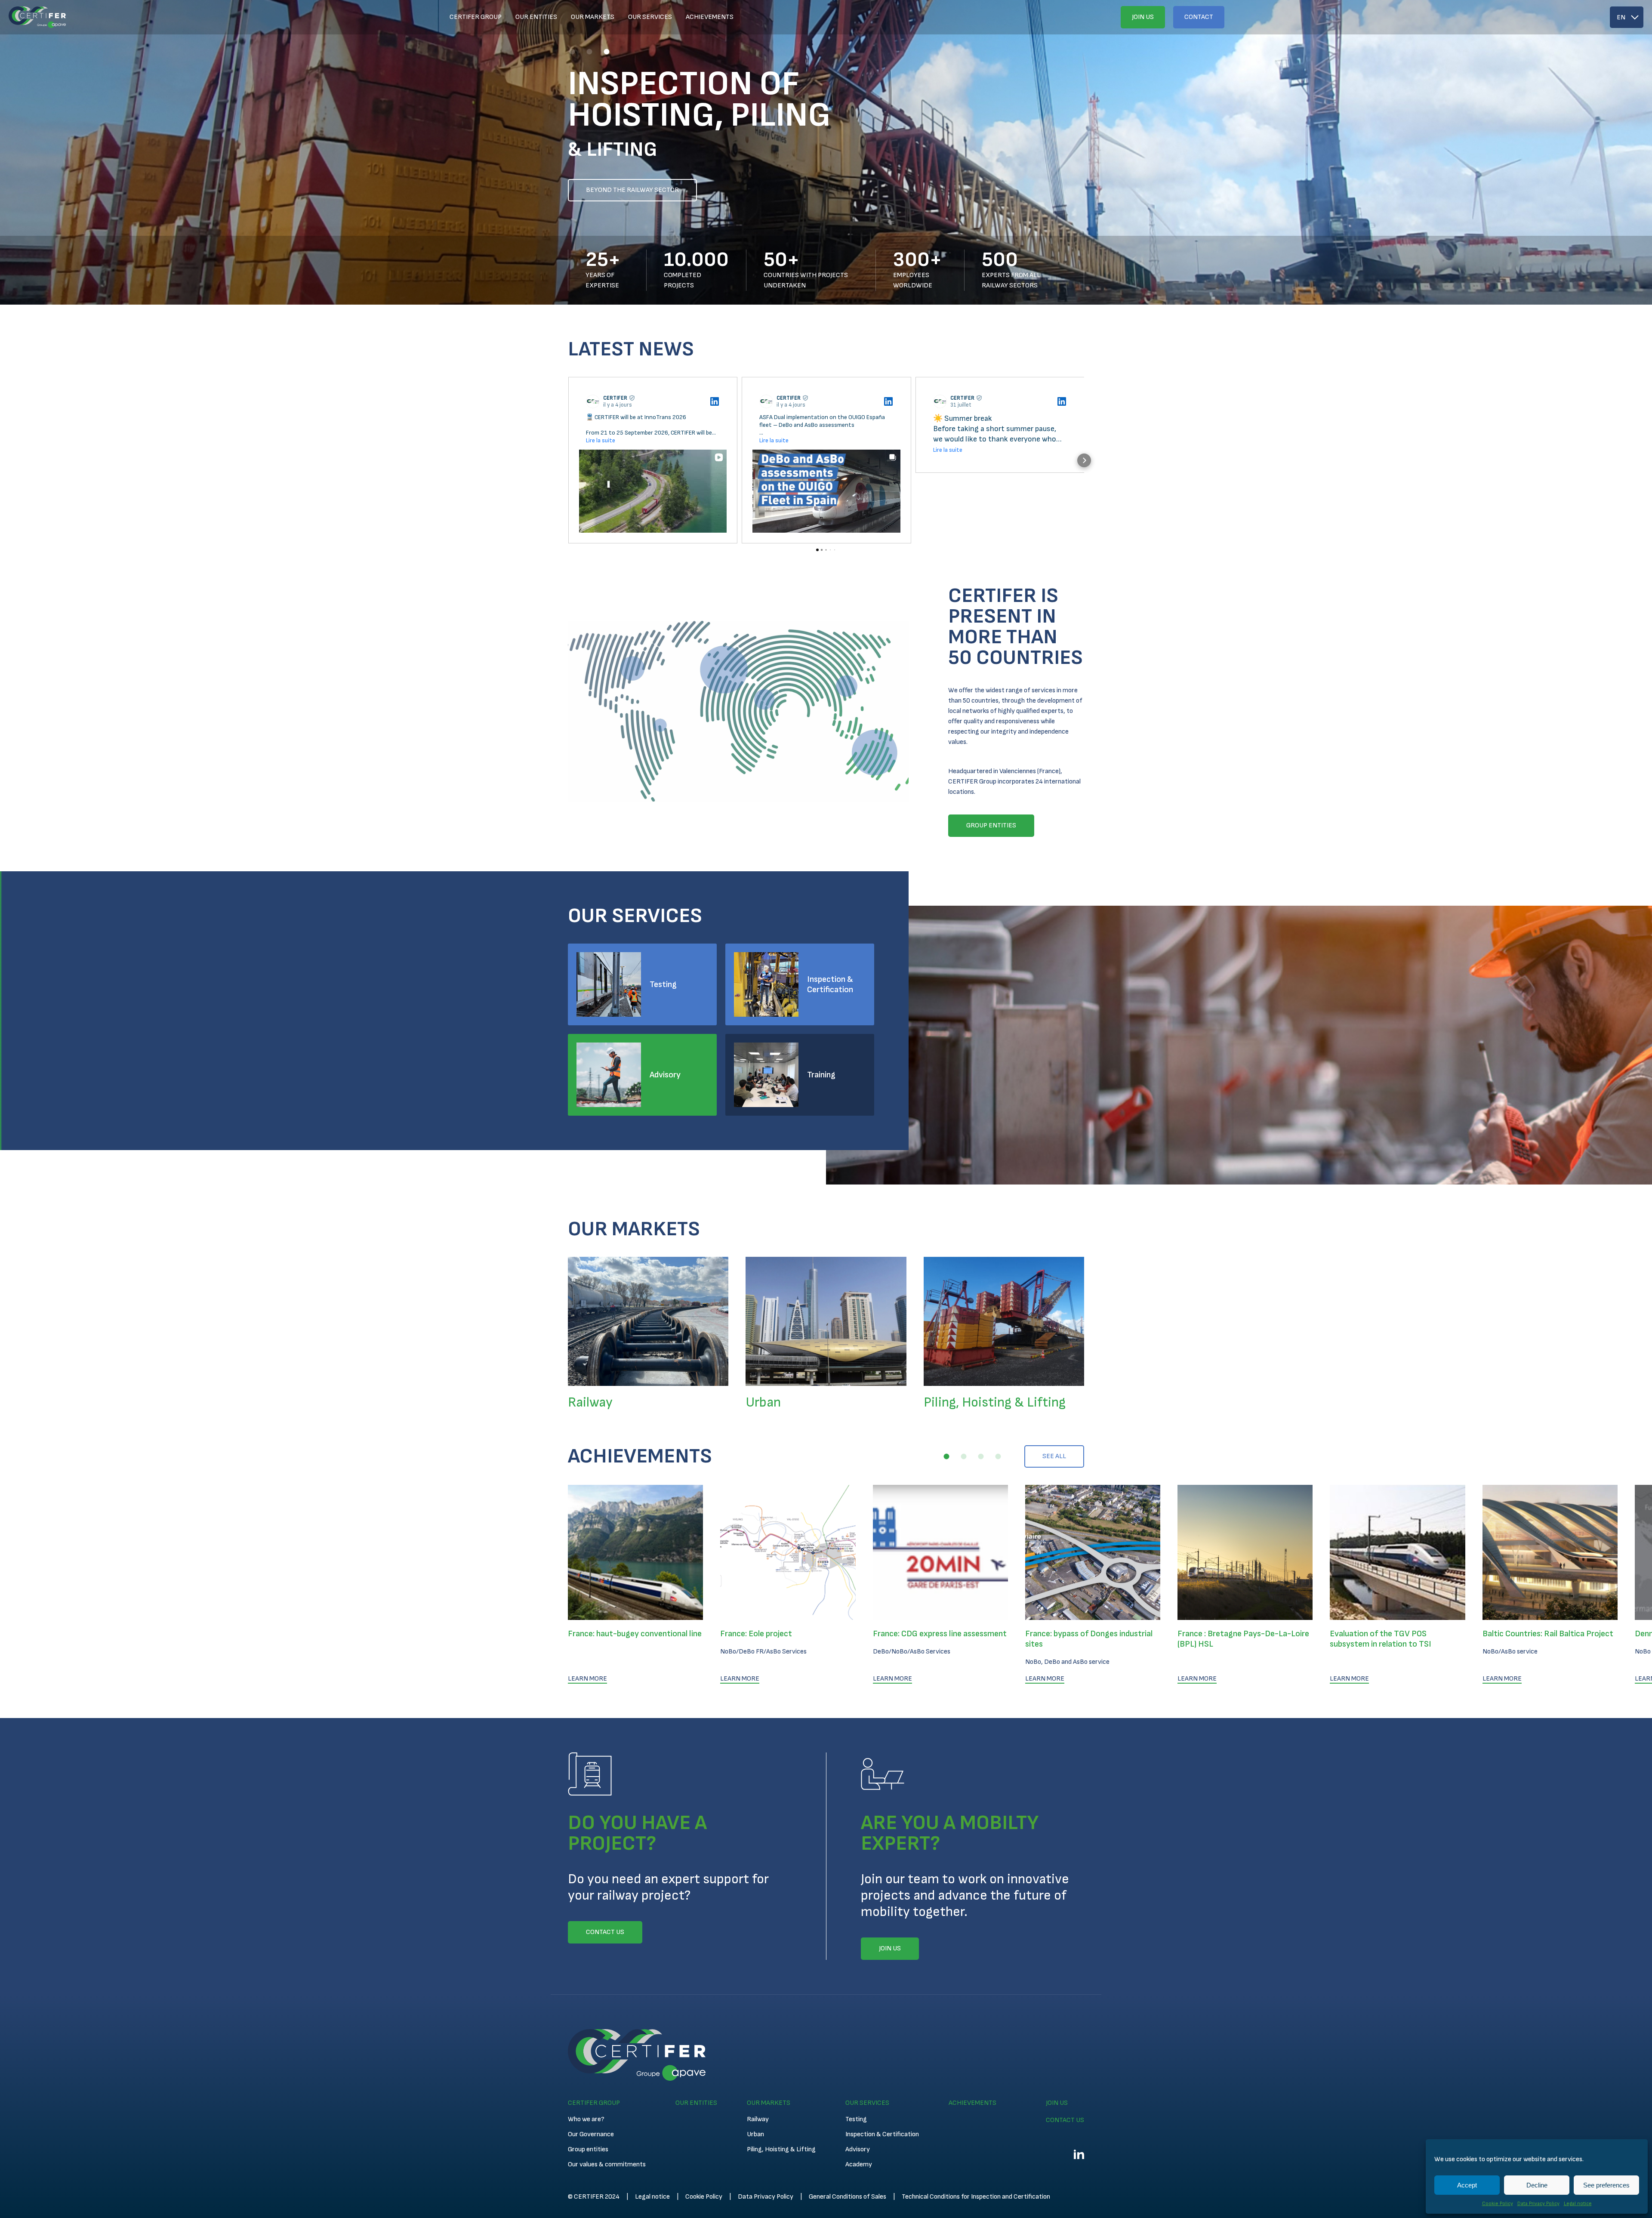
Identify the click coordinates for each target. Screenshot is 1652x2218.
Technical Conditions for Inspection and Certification (976, 2197)
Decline (1537, 2185)
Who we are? (586, 2119)
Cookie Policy (1498, 2204)
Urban (755, 2134)
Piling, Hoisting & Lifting (781, 2149)
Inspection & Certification (830, 984)
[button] (572, 52)
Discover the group (619, 190)
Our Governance (591, 2134)
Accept (1467, 2185)
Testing (663, 984)
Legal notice (1578, 2204)
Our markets (593, 17)
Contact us (1065, 2120)
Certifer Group (476, 17)
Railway (758, 2119)
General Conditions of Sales (848, 2197)
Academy (859, 2164)
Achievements (710, 17)
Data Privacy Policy (1538, 2204)
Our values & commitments (607, 2164)
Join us (1143, 17)
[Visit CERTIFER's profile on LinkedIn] (595, 401)
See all (1054, 1456)
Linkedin (1079, 2154)
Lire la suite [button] (601, 440)
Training (821, 1075)
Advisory (665, 1075)
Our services (650, 17)
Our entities (536, 17)
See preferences (1606, 2185)
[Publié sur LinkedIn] (715, 401)
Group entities (588, 2149)
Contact (1199, 17)
